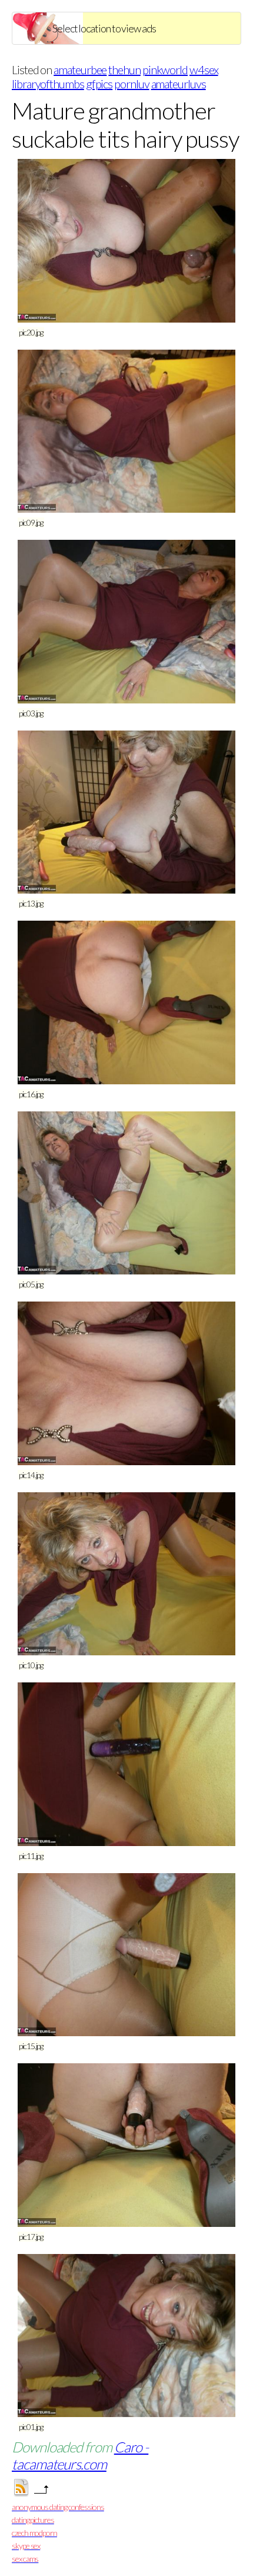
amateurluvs (179, 84)
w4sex (204, 69)
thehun (124, 69)
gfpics (99, 84)
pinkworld (165, 69)
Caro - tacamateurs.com (80, 2455)
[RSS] (21, 2493)
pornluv (132, 84)
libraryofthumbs (48, 84)
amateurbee (80, 69)
